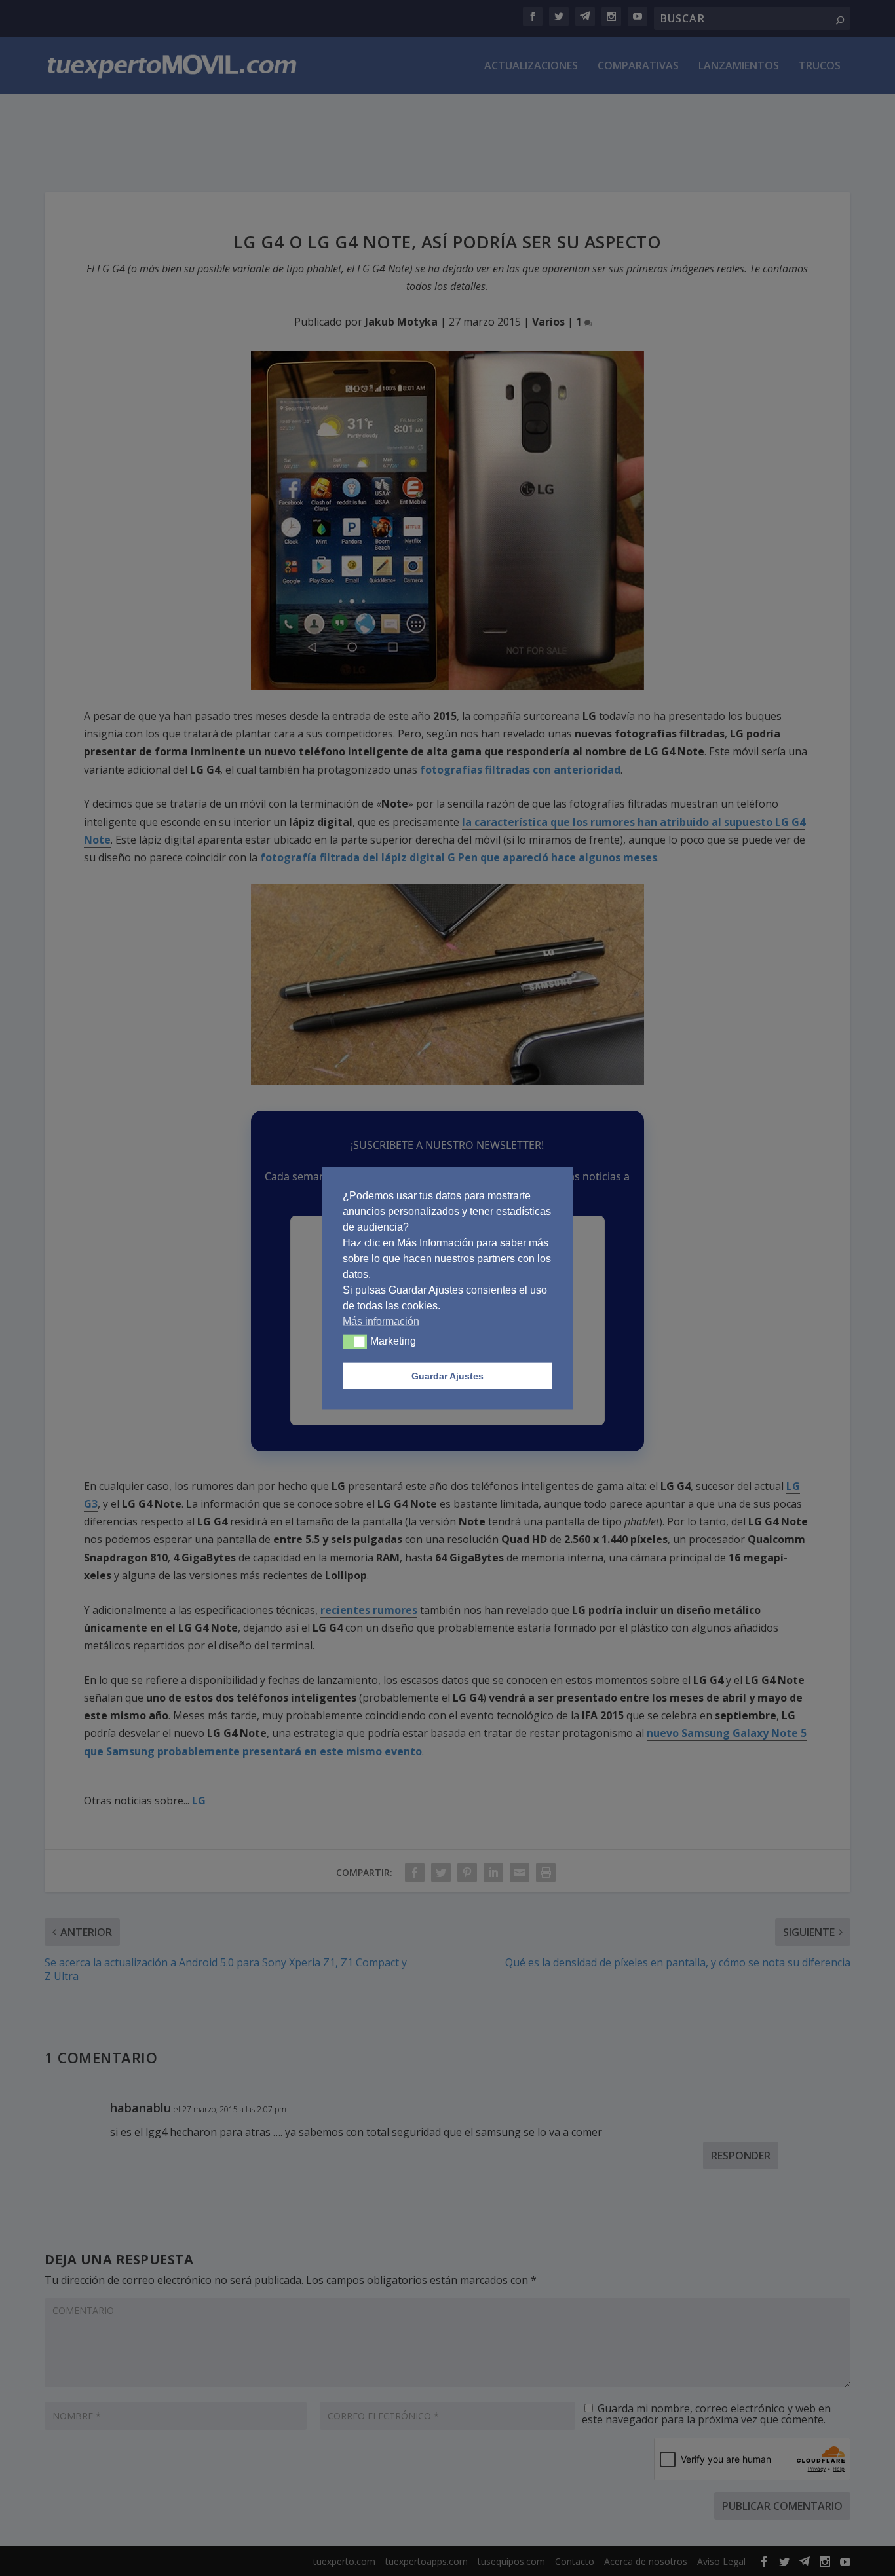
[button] (355, 1341)
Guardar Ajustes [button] (447, 1375)
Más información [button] (381, 1321)
